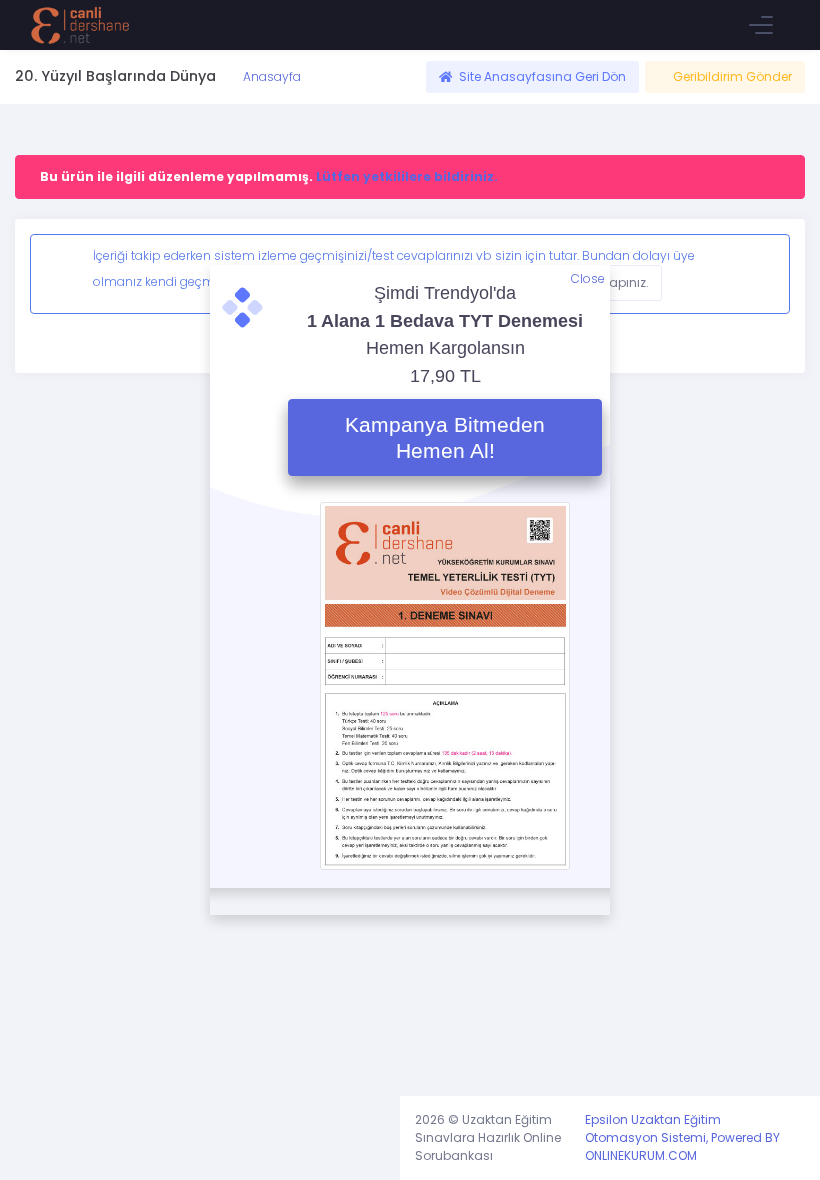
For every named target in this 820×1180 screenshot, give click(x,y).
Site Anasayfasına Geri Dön (542, 76)
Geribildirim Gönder (732, 76)
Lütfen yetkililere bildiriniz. (407, 176)
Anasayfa (270, 76)
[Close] (758, 274)
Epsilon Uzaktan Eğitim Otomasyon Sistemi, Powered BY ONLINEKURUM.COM (682, 1137)
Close (588, 278)
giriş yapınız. (611, 282)
